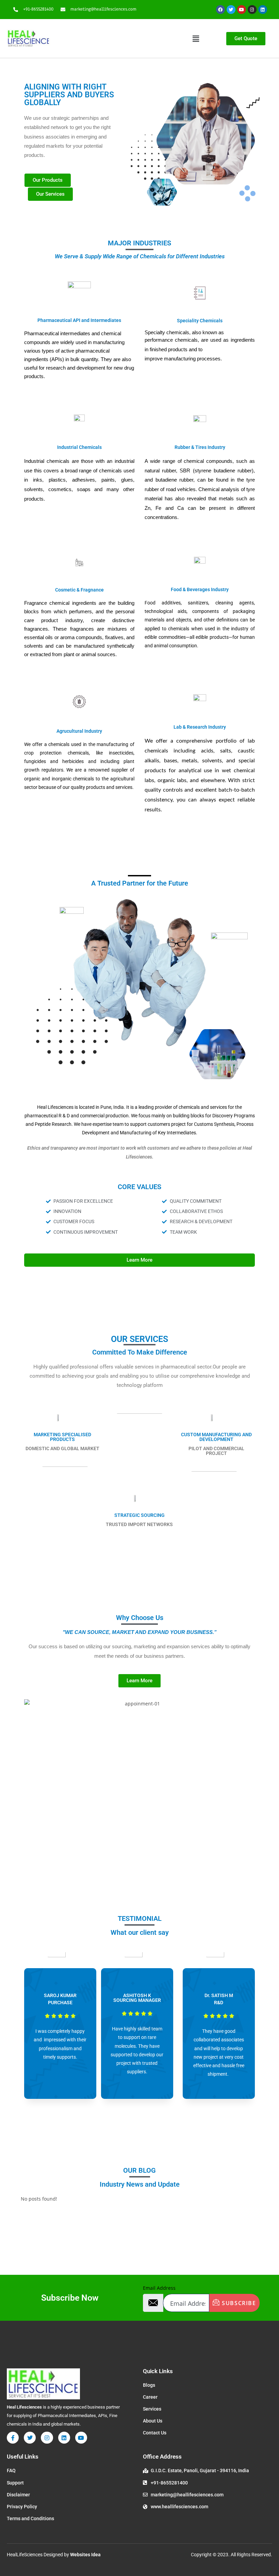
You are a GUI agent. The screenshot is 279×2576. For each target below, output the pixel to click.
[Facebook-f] (13, 2438)
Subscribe (238, 2303)
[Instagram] (252, 10)
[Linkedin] (263, 10)
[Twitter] (231, 10)
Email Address (159, 2288)
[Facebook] (220, 10)
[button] (196, 38)
